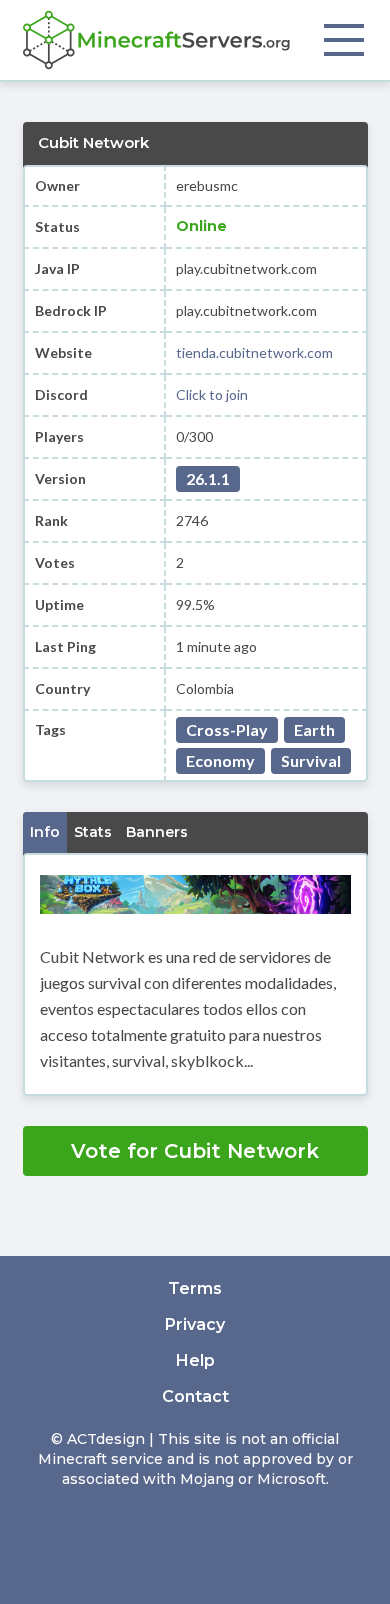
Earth (314, 729)
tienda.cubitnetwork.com (254, 352)
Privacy (195, 1324)
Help (195, 1360)
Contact (195, 1396)
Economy (220, 760)
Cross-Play (227, 729)
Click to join (212, 394)
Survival (311, 760)
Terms (195, 1288)
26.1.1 (208, 478)
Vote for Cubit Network (195, 1151)
